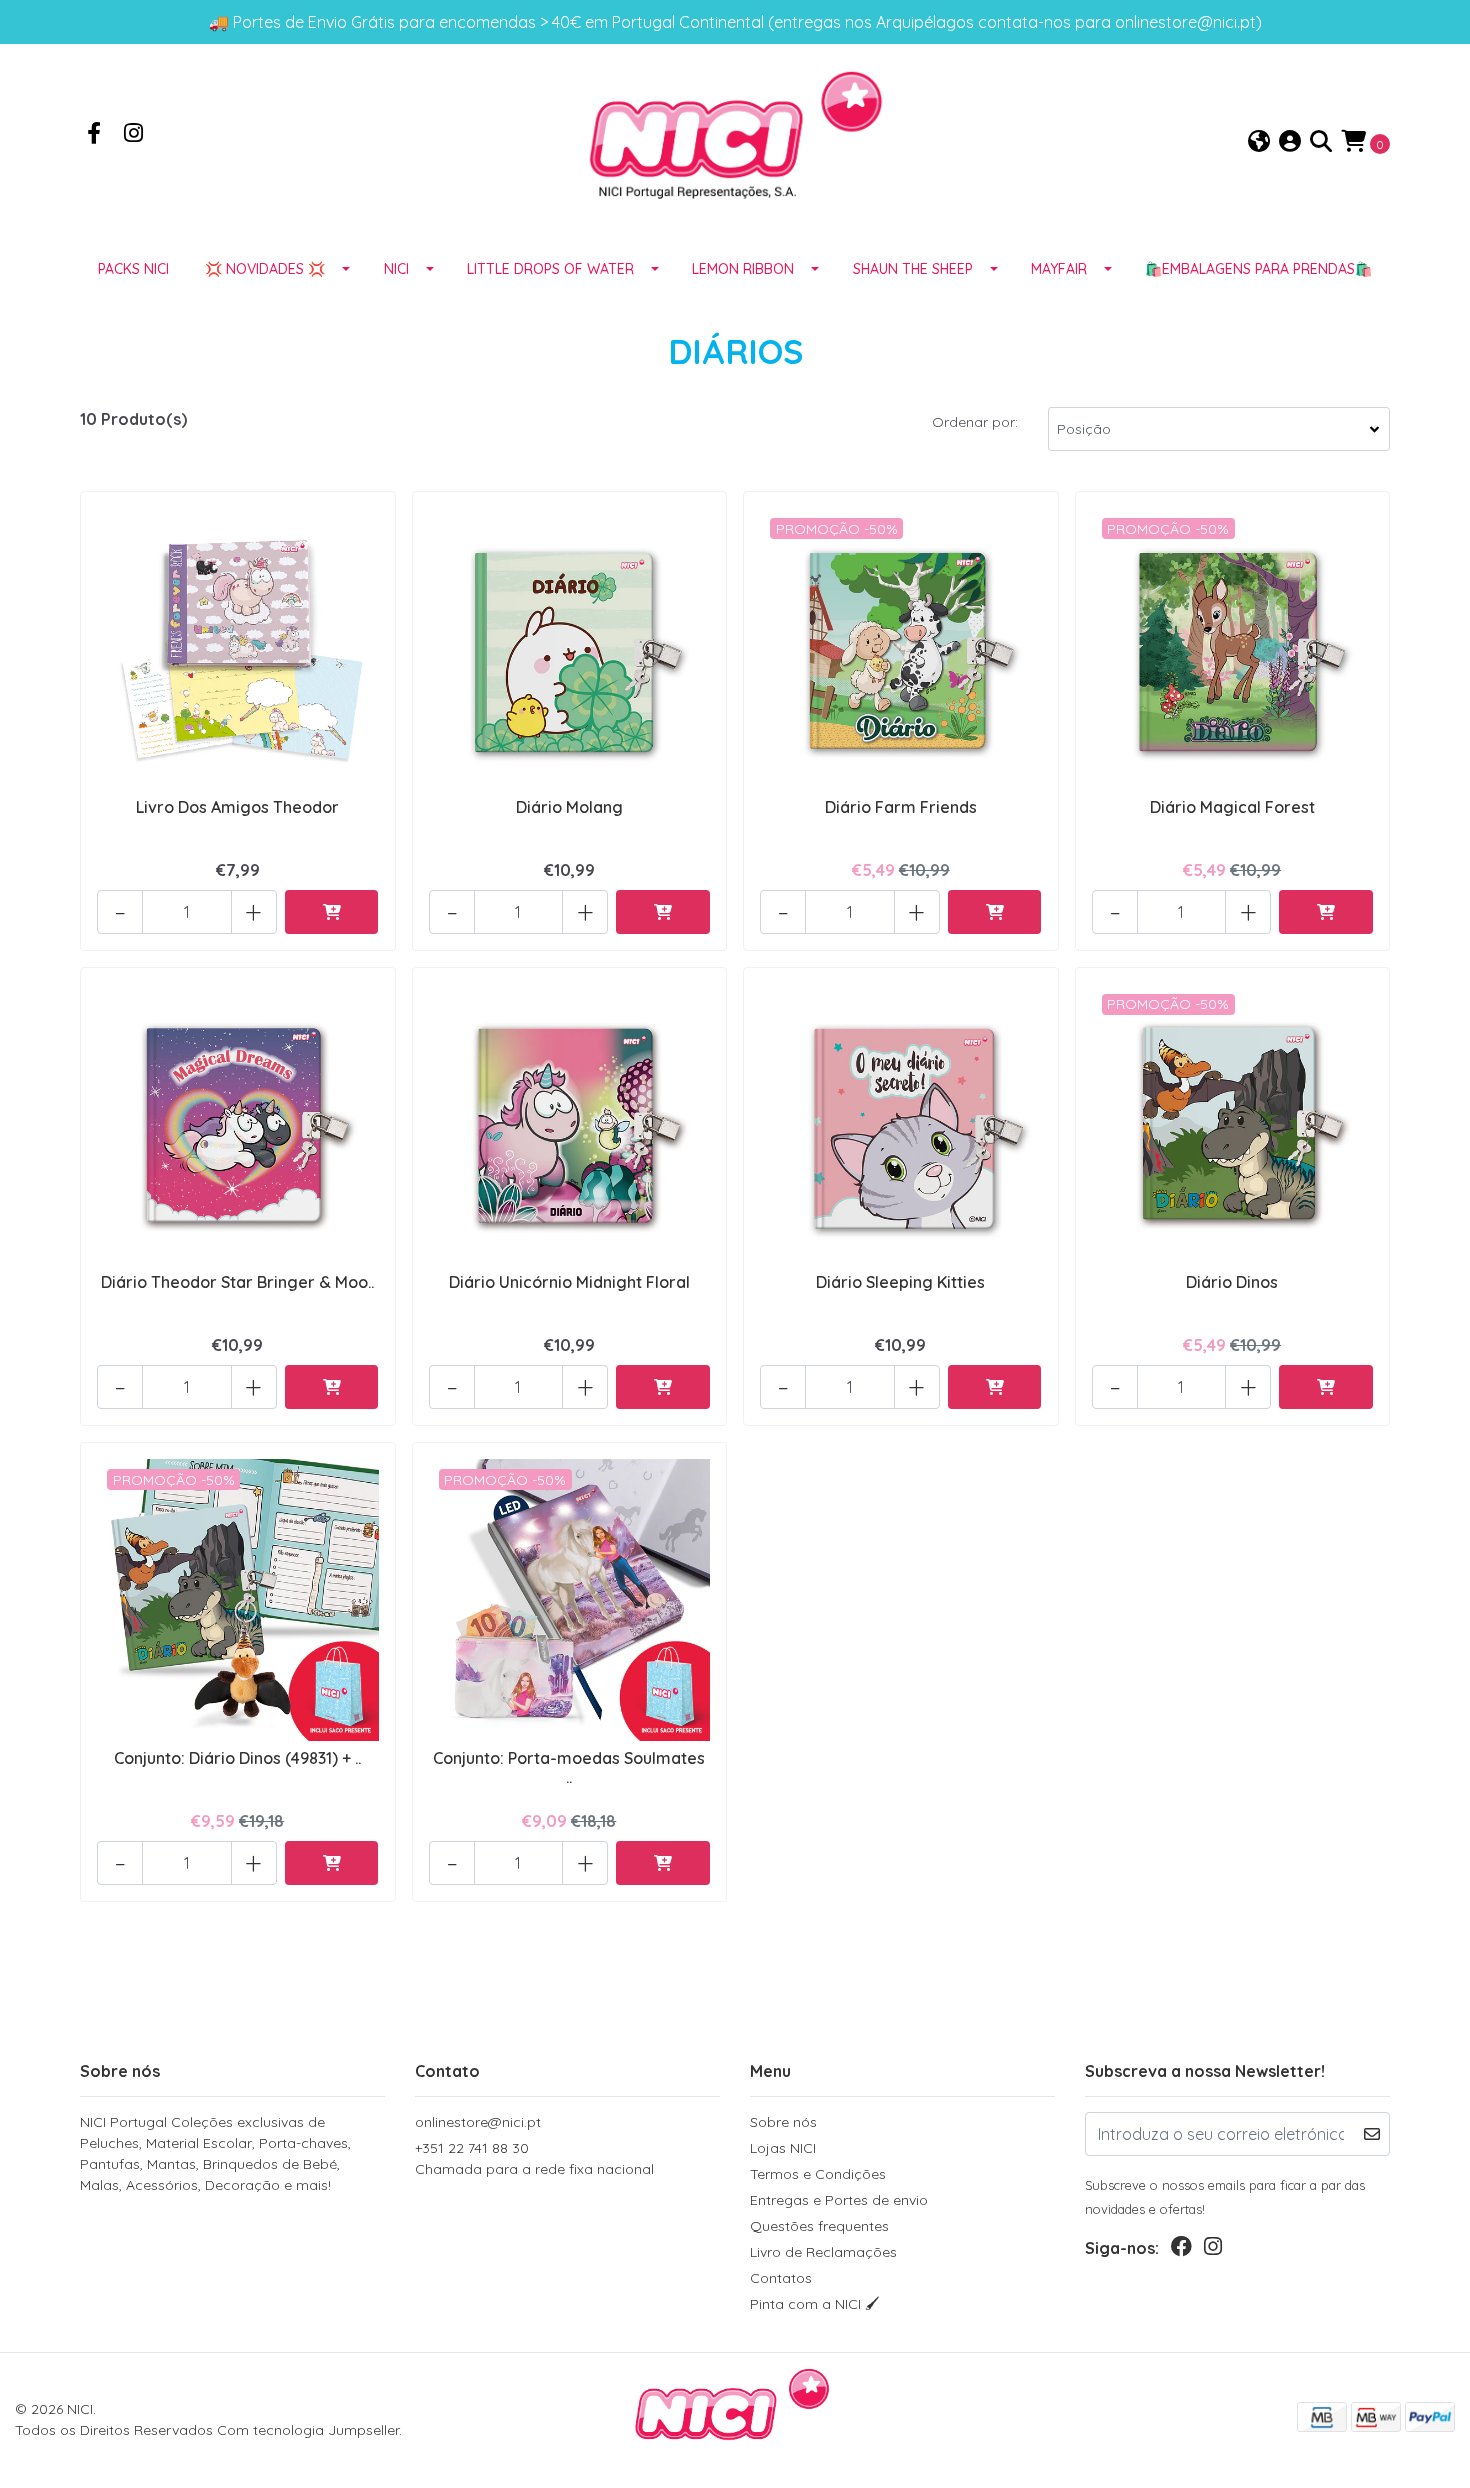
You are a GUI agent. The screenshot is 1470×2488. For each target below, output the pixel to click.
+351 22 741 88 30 (534, 2158)
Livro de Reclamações (823, 2252)
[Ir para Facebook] (94, 135)
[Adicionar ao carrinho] (332, 912)
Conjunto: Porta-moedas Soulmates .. (569, 1767)
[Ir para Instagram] (134, 135)
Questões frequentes (819, 2226)
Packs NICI (133, 269)
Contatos (781, 2278)
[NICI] (735, 141)
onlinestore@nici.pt (478, 2122)
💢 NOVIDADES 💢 (265, 269)
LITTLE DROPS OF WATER (550, 269)
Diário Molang (569, 807)
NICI (396, 269)
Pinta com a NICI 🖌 (815, 2304)
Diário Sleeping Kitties (900, 1282)
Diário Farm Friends (901, 807)
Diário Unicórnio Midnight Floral (569, 1282)
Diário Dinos (1232, 1282)
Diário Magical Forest (1232, 807)
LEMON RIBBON (743, 269)
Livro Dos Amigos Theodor (237, 807)
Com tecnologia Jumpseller (308, 2430)
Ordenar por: (975, 422)
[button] (1259, 142)
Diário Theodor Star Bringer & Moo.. (237, 1282)
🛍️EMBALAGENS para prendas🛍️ (1258, 269)
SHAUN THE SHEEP (913, 269)
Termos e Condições (818, 2174)
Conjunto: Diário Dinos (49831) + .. (237, 1758)
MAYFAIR (1059, 269)
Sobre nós (783, 2122)
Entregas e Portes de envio (839, 2200)
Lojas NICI (783, 2148)
